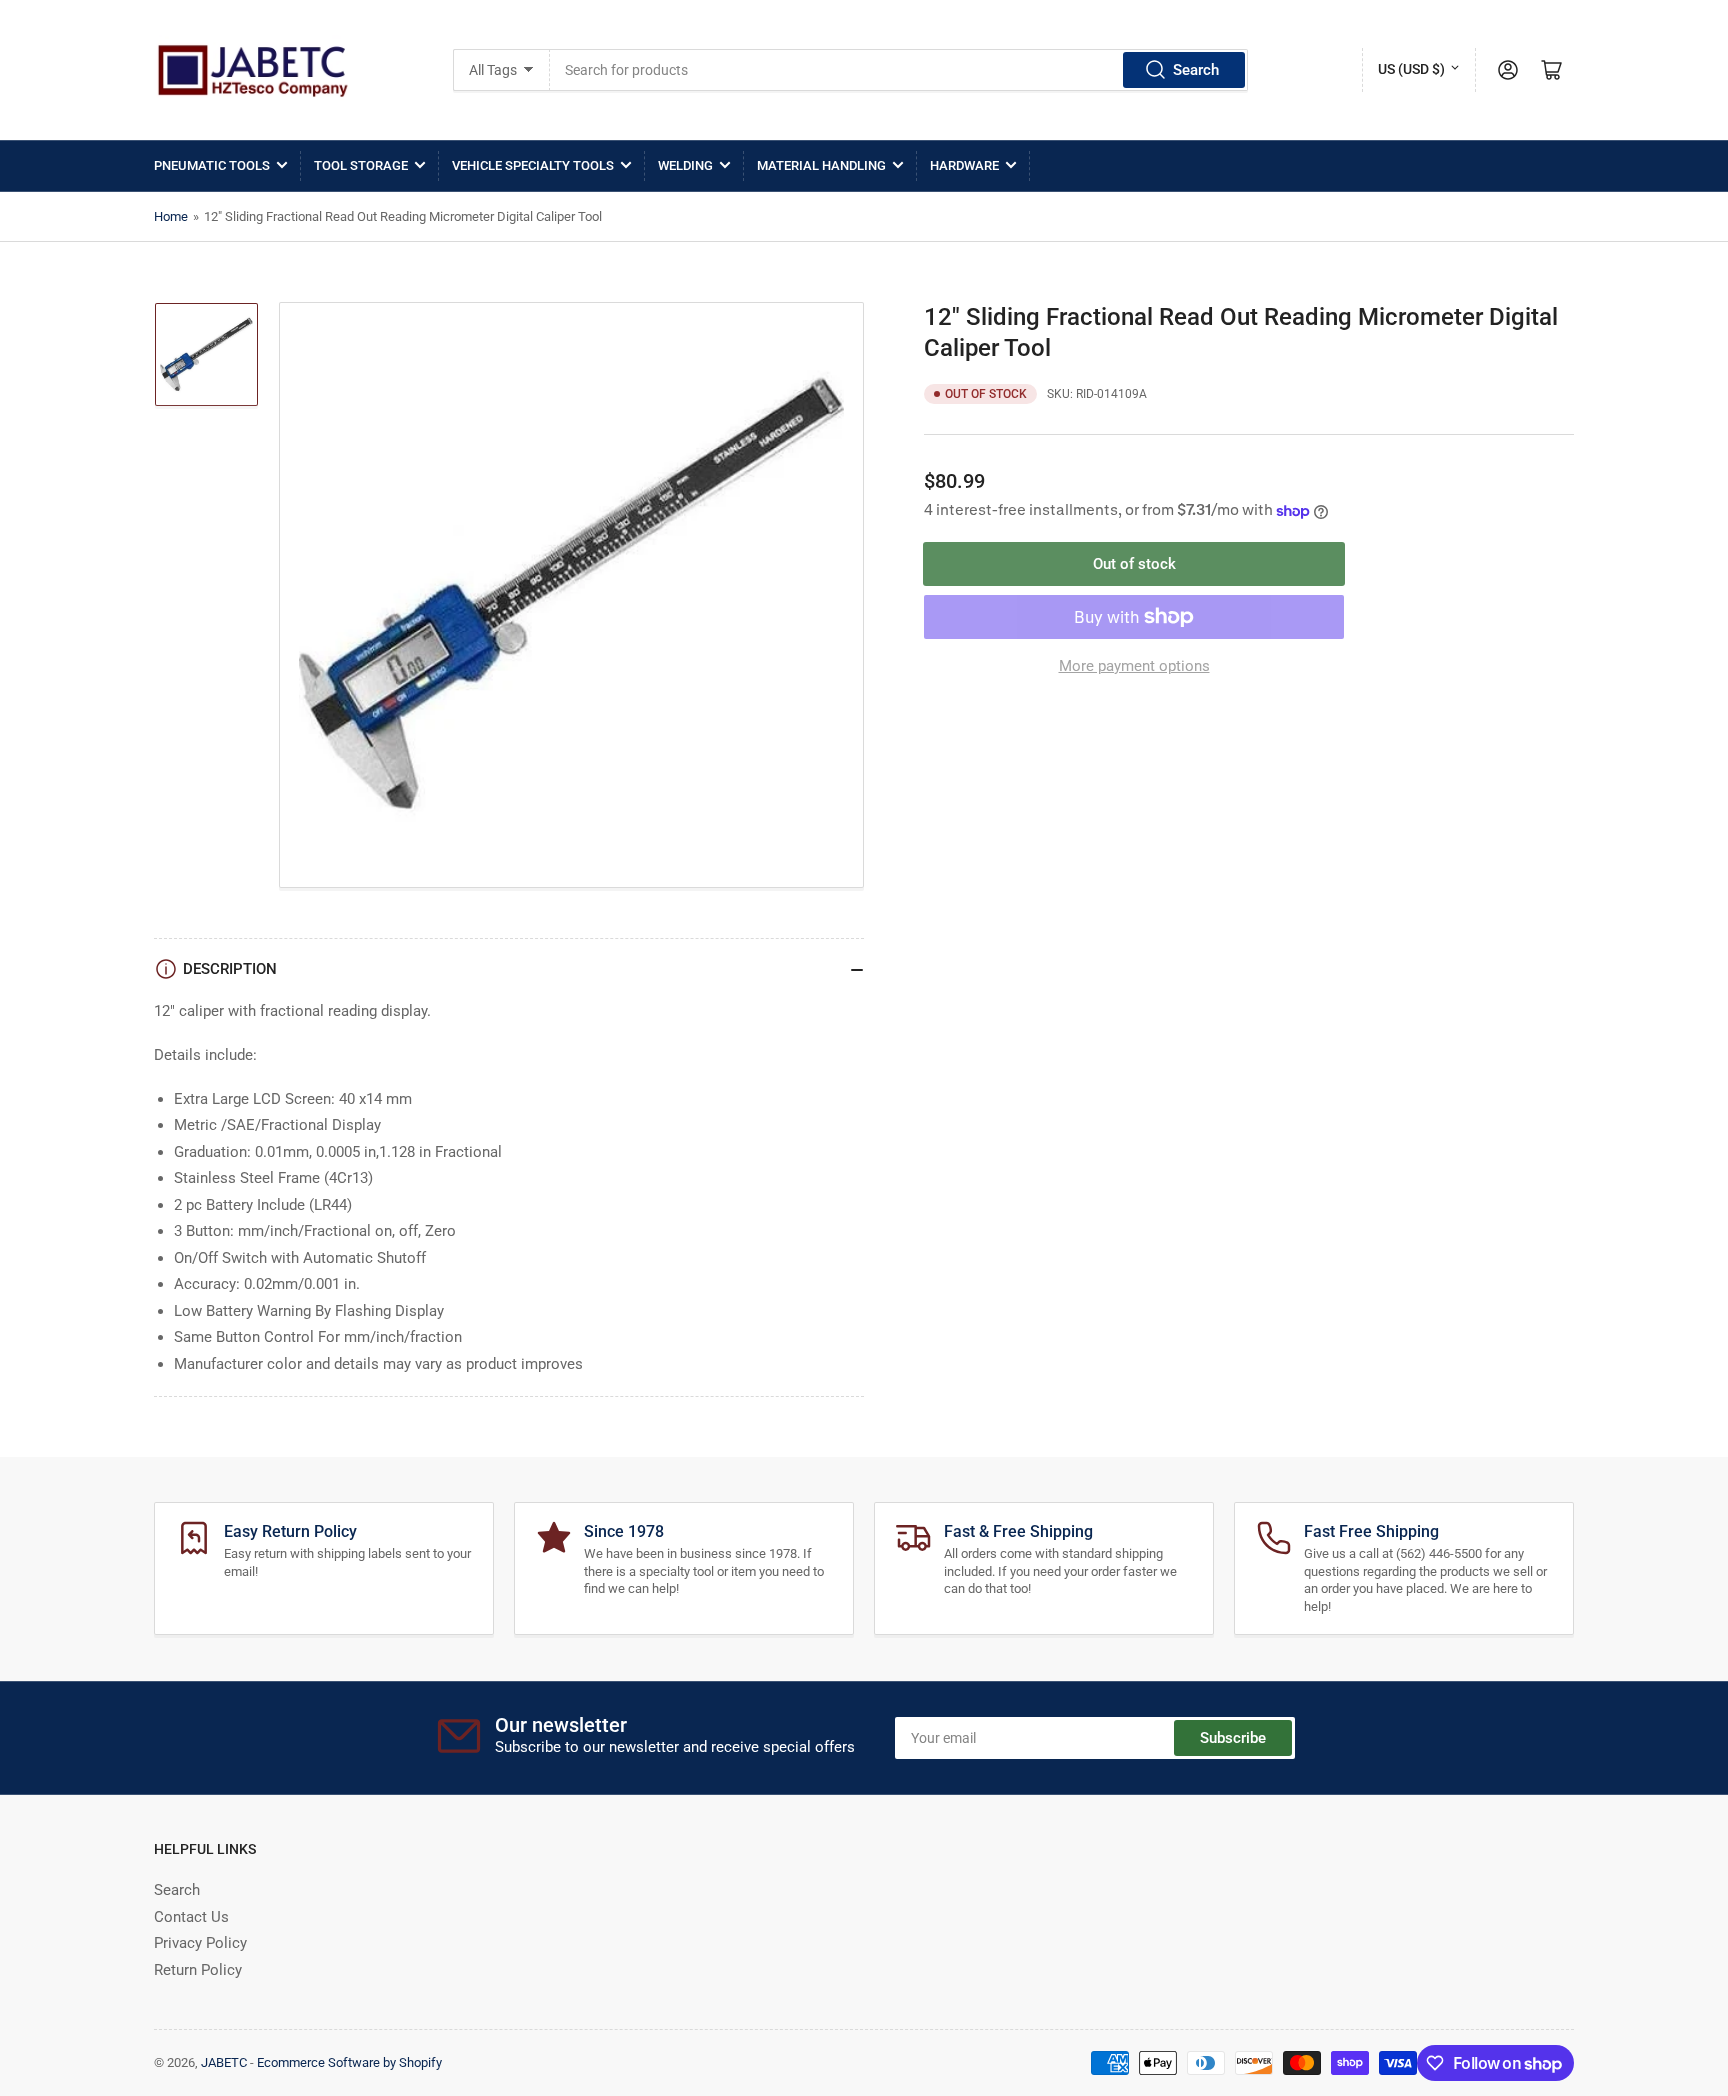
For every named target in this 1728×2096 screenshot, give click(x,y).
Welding (685, 165)
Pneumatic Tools (212, 165)
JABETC (224, 2062)
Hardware (964, 165)
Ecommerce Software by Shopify (349, 2062)
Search (1196, 70)
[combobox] (899, 70)
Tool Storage (361, 165)
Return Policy (198, 1970)
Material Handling (821, 165)
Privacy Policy (200, 1943)
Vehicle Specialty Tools (533, 165)
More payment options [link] (1134, 666)
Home (171, 216)
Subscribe (1233, 1738)
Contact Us (191, 1917)
